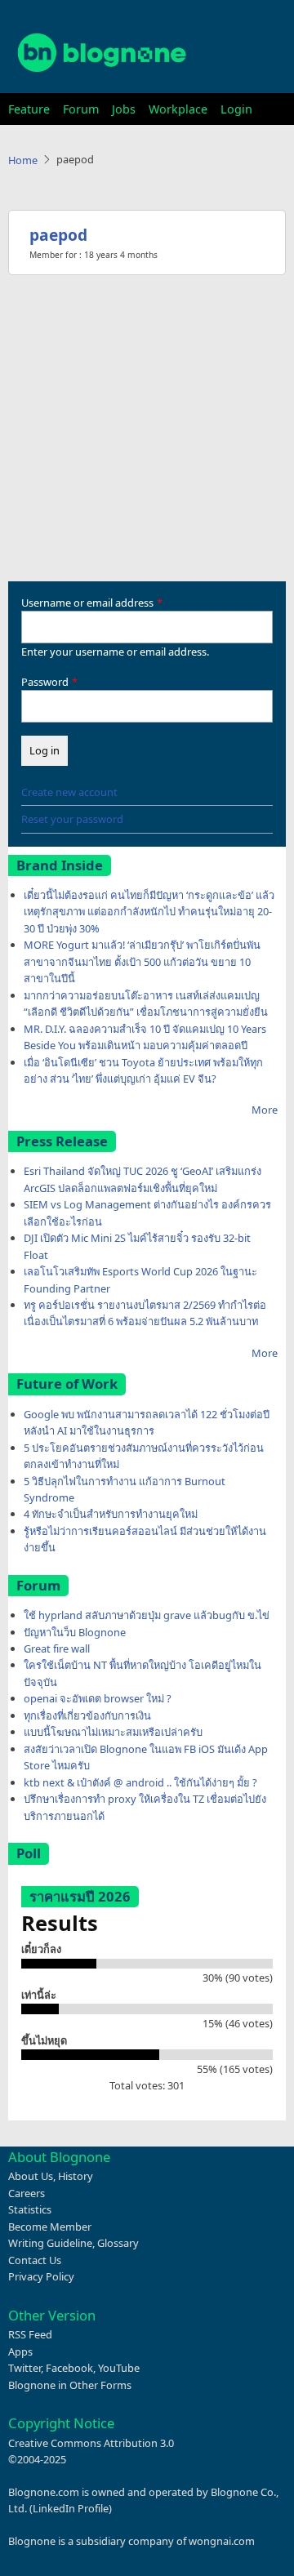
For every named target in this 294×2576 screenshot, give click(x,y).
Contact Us (35, 2260)
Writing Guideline (50, 2243)
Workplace (178, 109)
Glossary (118, 2243)
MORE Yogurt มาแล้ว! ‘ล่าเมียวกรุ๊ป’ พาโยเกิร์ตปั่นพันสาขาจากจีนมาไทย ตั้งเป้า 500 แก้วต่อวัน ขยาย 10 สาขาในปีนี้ (142, 961)
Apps (20, 2351)
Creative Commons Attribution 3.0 (91, 2443)
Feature (29, 109)
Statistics (30, 2209)
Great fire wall (57, 1648)
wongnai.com (222, 2541)
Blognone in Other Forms (70, 2385)
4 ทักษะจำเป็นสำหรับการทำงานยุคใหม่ (111, 1514)
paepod (58, 235)
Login (236, 109)
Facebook (69, 2368)
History (76, 2176)
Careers (27, 2193)
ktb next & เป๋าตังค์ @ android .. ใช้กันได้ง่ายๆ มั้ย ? (140, 1782)
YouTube (119, 2368)
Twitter (24, 2368)
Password (45, 682)
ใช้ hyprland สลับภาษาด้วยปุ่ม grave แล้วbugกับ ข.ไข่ (147, 1615)
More (265, 1110)
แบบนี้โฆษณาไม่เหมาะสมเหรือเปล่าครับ (113, 1732)
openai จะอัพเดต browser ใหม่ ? (98, 1698)
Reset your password (72, 819)
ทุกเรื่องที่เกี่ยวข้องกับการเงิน (87, 1715)
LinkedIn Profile (71, 2508)
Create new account (69, 792)
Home (23, 160)
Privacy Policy (41, 2276)
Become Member (50, 2227)
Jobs (124, 109)
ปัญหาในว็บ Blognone (75, 1632)
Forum (81, 109)
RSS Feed (30, 2334)
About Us (31, 2176)
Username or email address (87, 603)
